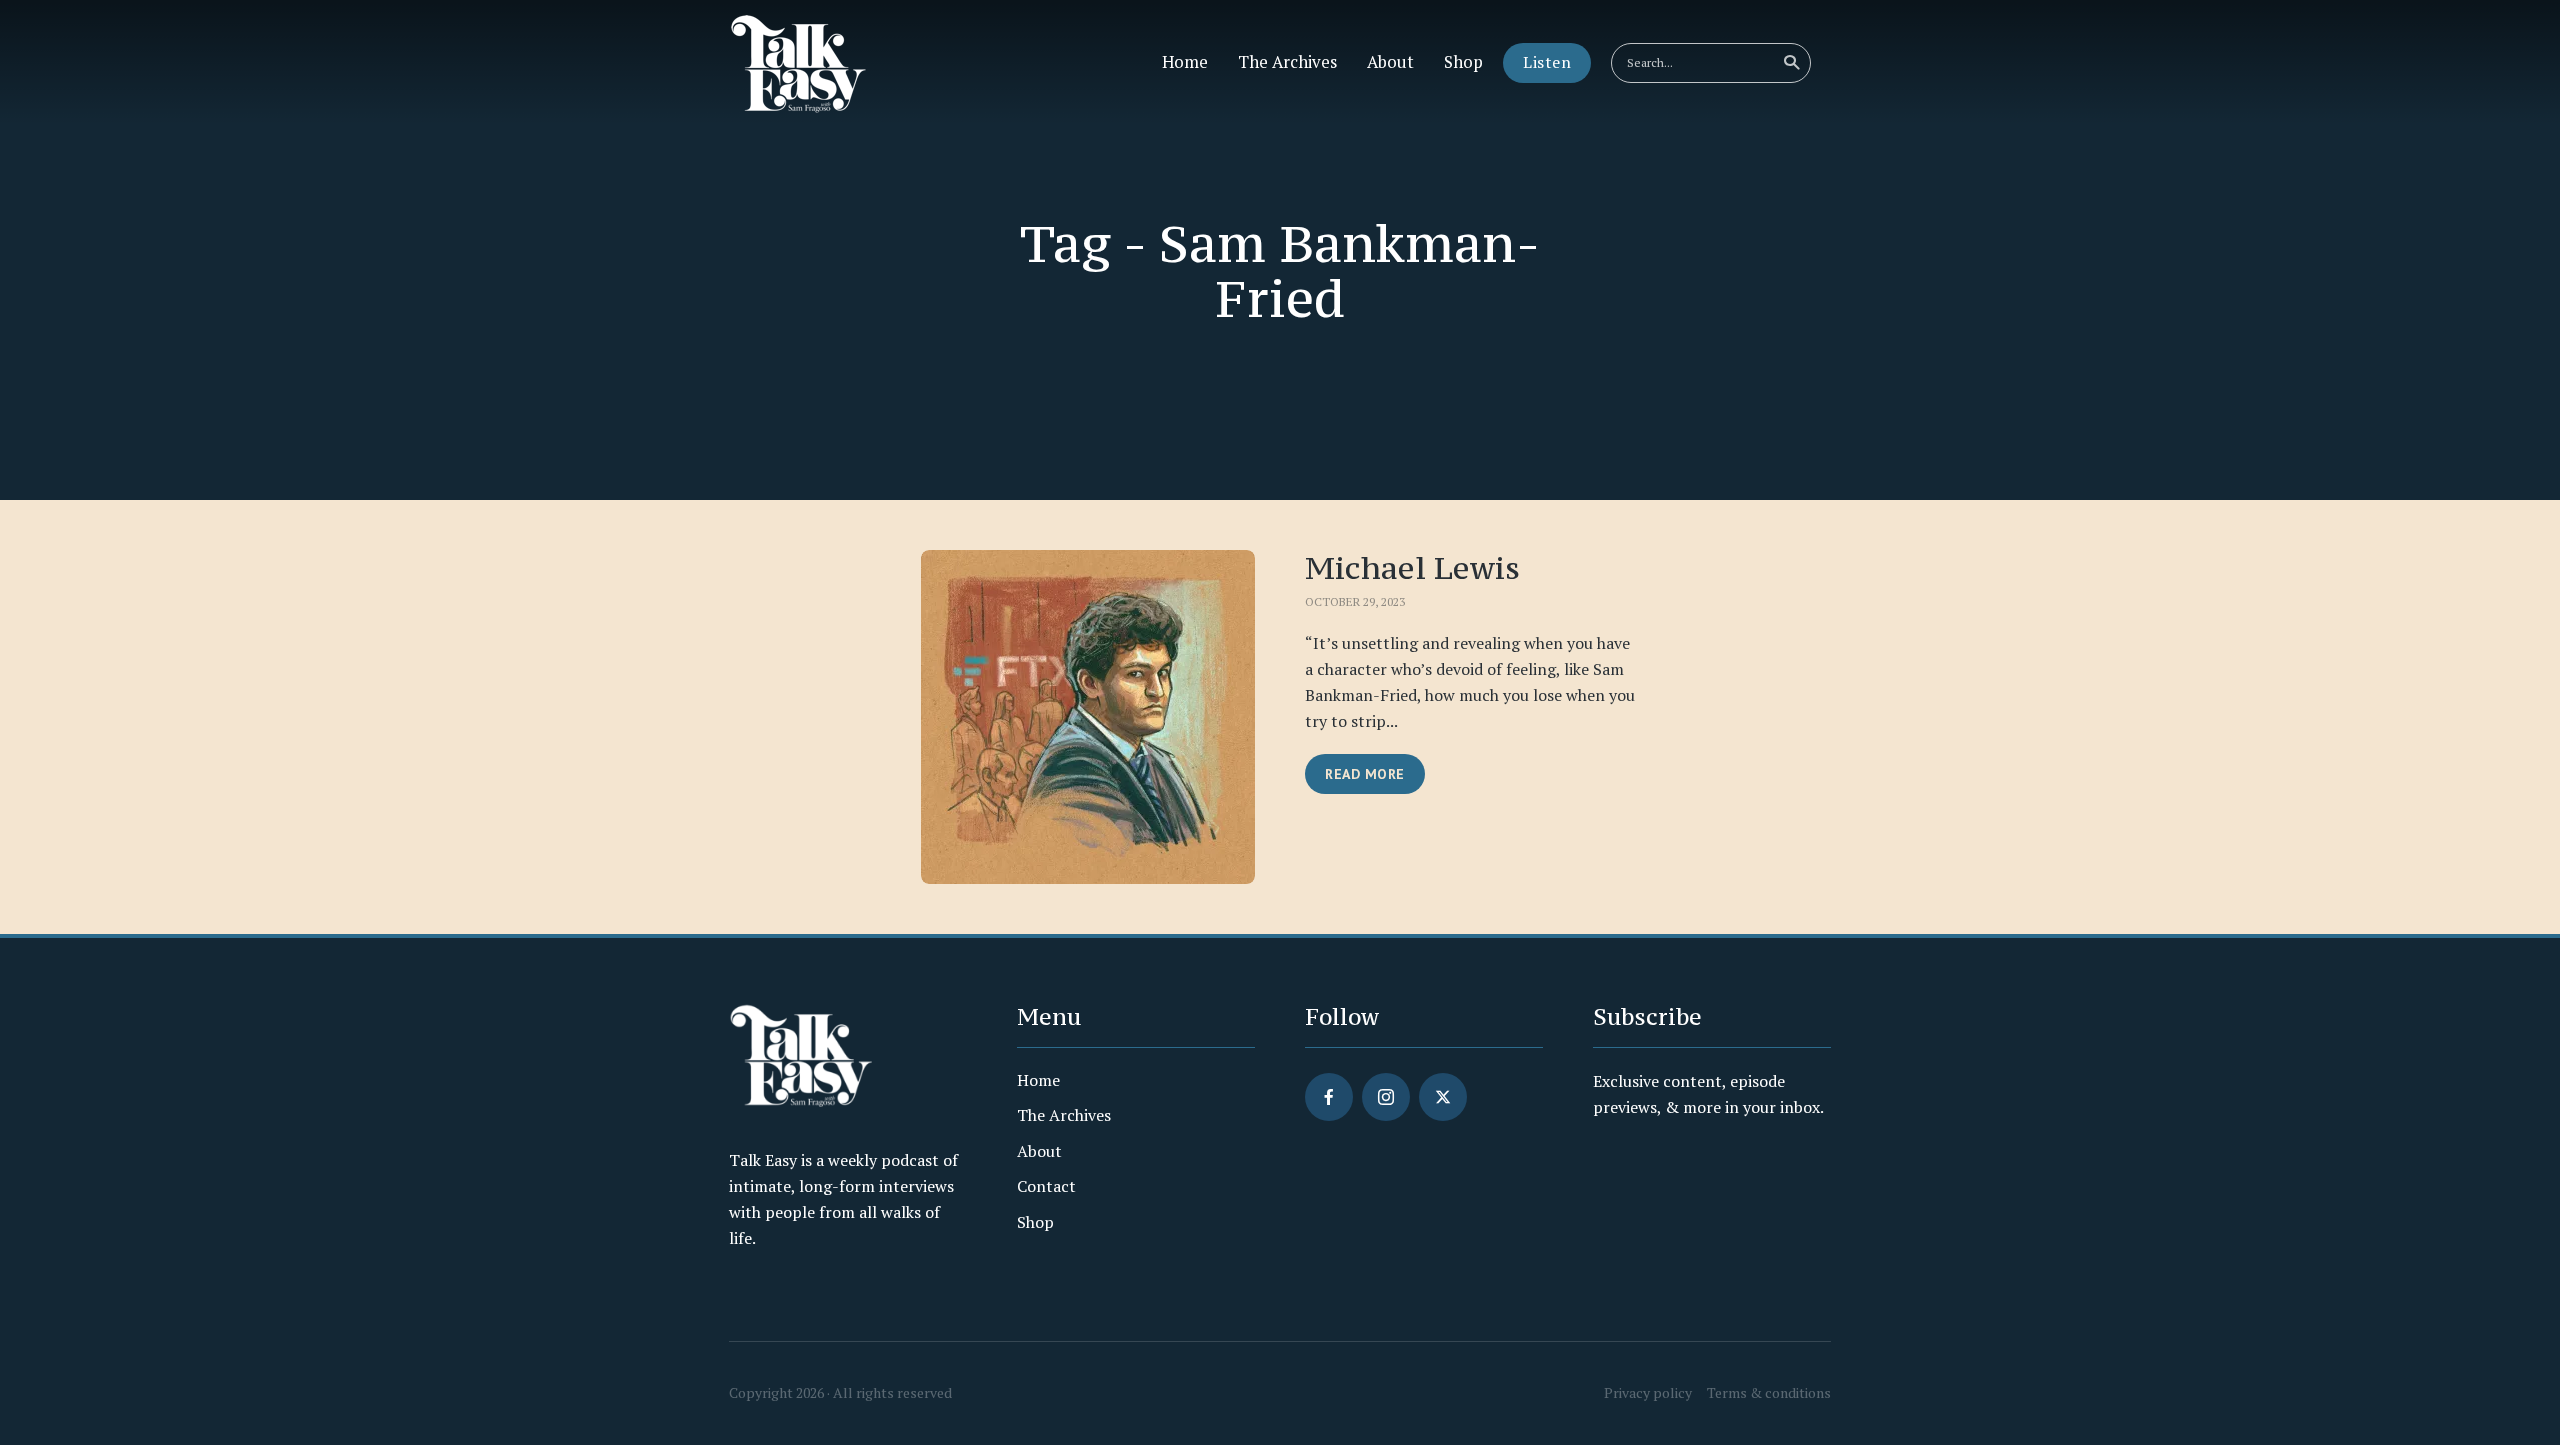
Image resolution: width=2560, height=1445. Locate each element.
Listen (1547, 62)
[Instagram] (1386, 1097)
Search (1791, 63)
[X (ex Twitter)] (1443, 1097)
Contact (1046, 1186)
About (1390, 62)
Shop (1463, 62)
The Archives (1287, 62)
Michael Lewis (1412, 568)
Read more (1365, 774)
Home (1185, 62)
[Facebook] (1329, 1097)
